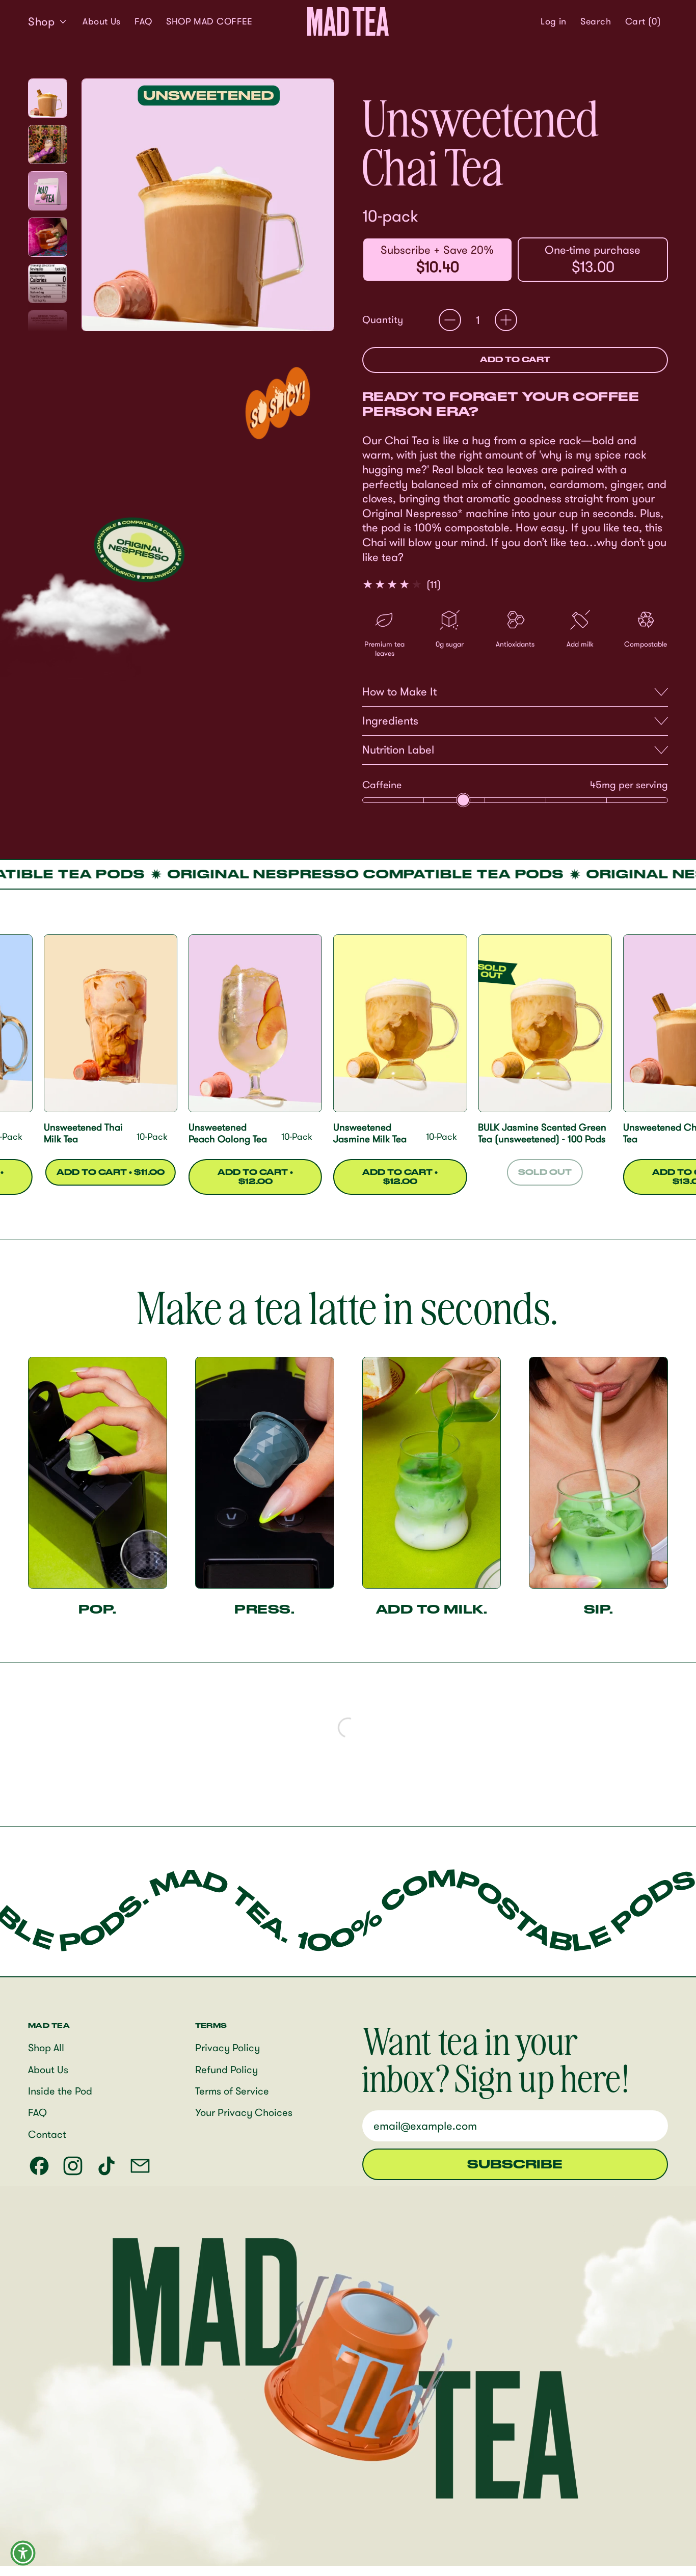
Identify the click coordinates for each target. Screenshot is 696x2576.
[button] (596, 21)
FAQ (143, 21)
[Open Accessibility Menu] (23, 2553)
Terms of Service (232, 2091)
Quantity (383, 319)
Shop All (46, 2047)
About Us (102, 21)
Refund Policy (226, 2069)
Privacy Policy (227, 2047)
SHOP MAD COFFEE (209, 21)
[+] (506, 320)
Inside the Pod (60, 2091)
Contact (47, 2134)
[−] (450, 320)
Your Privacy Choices (244, 2112)
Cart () (643, 23)
